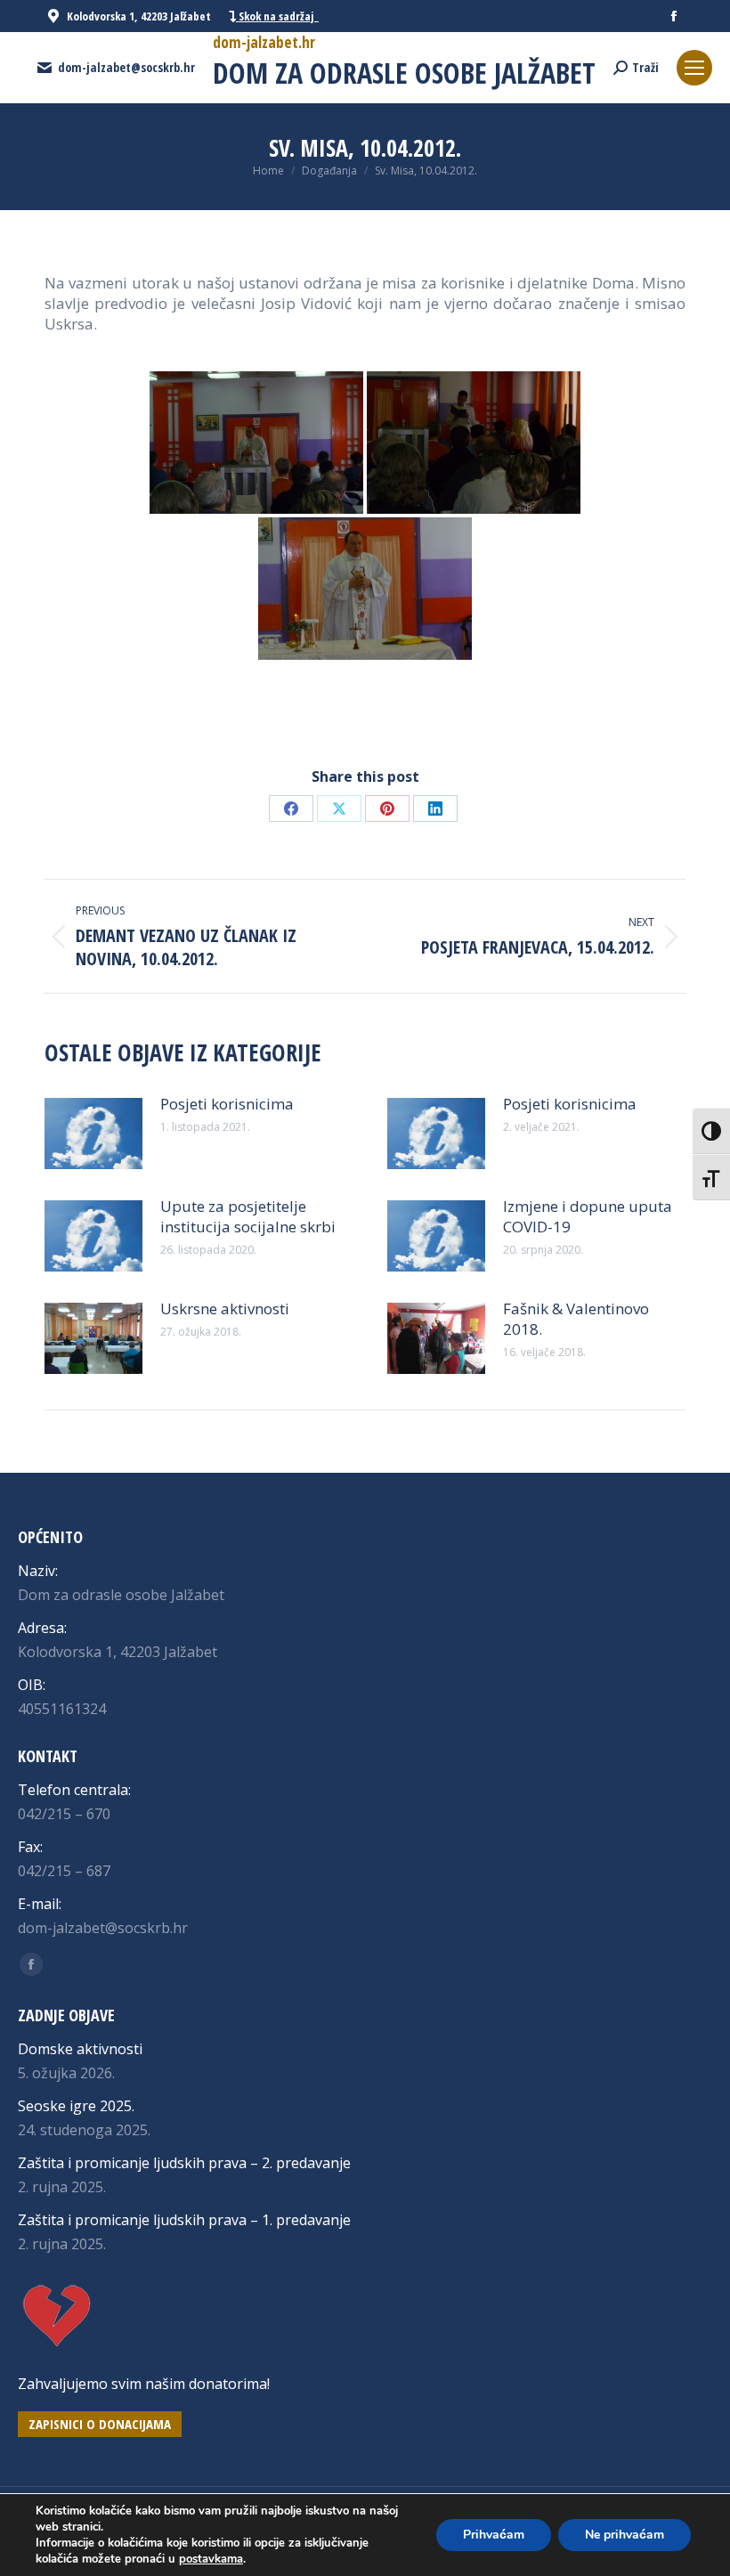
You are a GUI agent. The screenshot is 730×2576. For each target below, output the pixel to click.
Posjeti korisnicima (227, 1104)
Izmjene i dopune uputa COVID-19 (588, 1216)
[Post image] (93, 1134)
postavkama (211, 2559)
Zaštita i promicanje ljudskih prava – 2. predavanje (184, 2163)
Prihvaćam (494, 2535)
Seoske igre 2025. (76, 2106)
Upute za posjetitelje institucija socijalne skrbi (248, 1216)
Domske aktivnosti (80, 2049)
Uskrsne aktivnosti (225, 1308)
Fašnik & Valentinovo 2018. (576, 1319)
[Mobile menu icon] (694, 68)
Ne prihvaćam (625, 2535)
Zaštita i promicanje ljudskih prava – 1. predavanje (184, 2220)
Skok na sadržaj (277, 16)
